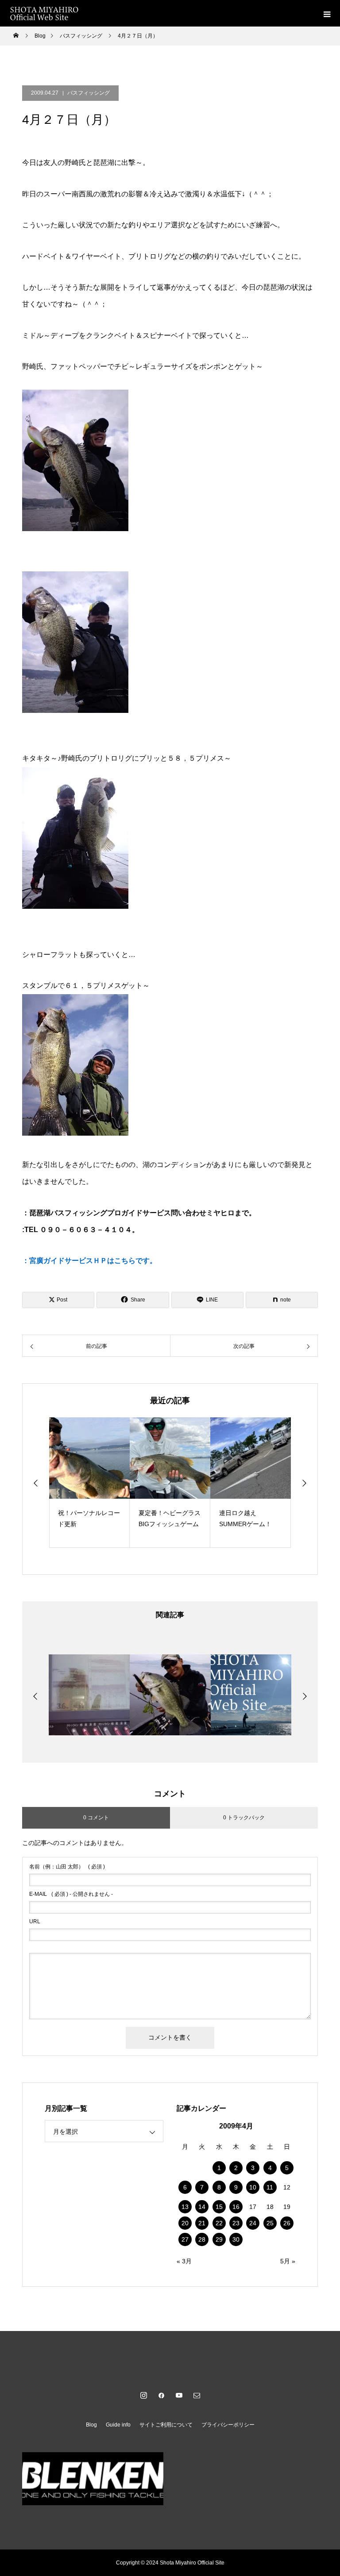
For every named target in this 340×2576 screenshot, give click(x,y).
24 (253, 2223)
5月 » (288, 2261)
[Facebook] (161, 2395)
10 (253, 2187)
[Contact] (197, 2395)
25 (270, 2223)
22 (219, 2223)
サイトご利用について (166, 2425)
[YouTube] (179, 2395)
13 (185, 2207)
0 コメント (96, 1818)
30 (236, 2239)
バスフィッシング (89, 93)
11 (270, 2187)
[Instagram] (143, 2395)
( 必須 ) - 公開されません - (71, 1894)
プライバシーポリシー (228, 2425)
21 (202, 2223)
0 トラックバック (244, 1818)
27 (185, 2239)
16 (236, 2207)
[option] (89, 1483)
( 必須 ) (67, 1867)
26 (287, 2223)
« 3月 (184, 2261)
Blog (91, 2425)
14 (202, 2207)
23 (236, 2223)
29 (219, 2239)
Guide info (118, 2425)
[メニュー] (327, 13)
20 (185, 2223)
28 (202, 2239)
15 (219, 2207)
